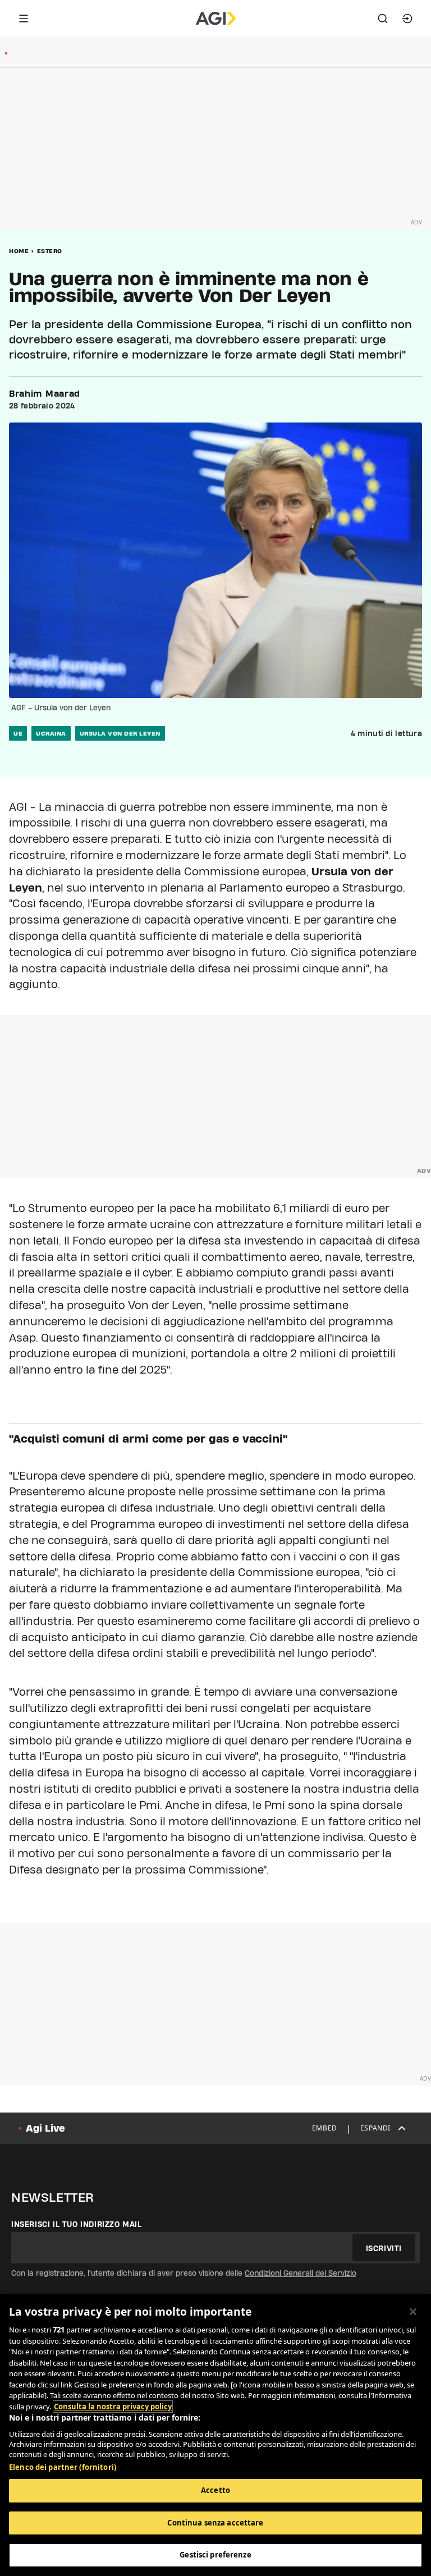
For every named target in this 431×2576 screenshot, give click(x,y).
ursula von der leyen (120, 733)
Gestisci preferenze (215, 2555)
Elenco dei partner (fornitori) (63, 2467)
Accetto (215, 2490)
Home (19, 251)
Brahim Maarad (45, 394)
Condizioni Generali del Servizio (301, 2273)
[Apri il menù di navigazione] (24, 19)
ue (18, 733)
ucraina (51, 733)
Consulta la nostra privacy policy (113, 2407)
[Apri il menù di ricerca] (383, 19)
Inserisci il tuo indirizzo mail (77, 2224)
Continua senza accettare (215, 2523)
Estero (50, 251)
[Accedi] (407, 19)
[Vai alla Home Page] (216, 19)
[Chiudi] (413, 2312)
